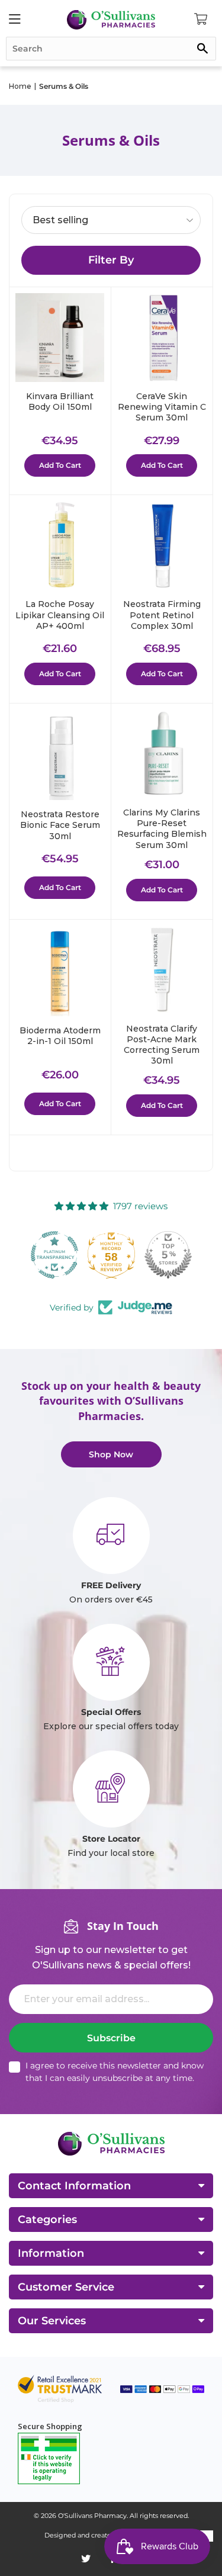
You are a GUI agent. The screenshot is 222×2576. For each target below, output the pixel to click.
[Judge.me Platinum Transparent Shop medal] (54, 1255)
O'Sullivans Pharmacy (92, 2516)
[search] (111, 49)
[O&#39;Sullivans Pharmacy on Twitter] (86, 2559)
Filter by (111, 260)
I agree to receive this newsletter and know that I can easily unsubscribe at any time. (115, 2072)
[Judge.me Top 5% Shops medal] (168, 1255)
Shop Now (111, 1454)
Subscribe (111, 2038)
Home (20, 86)
